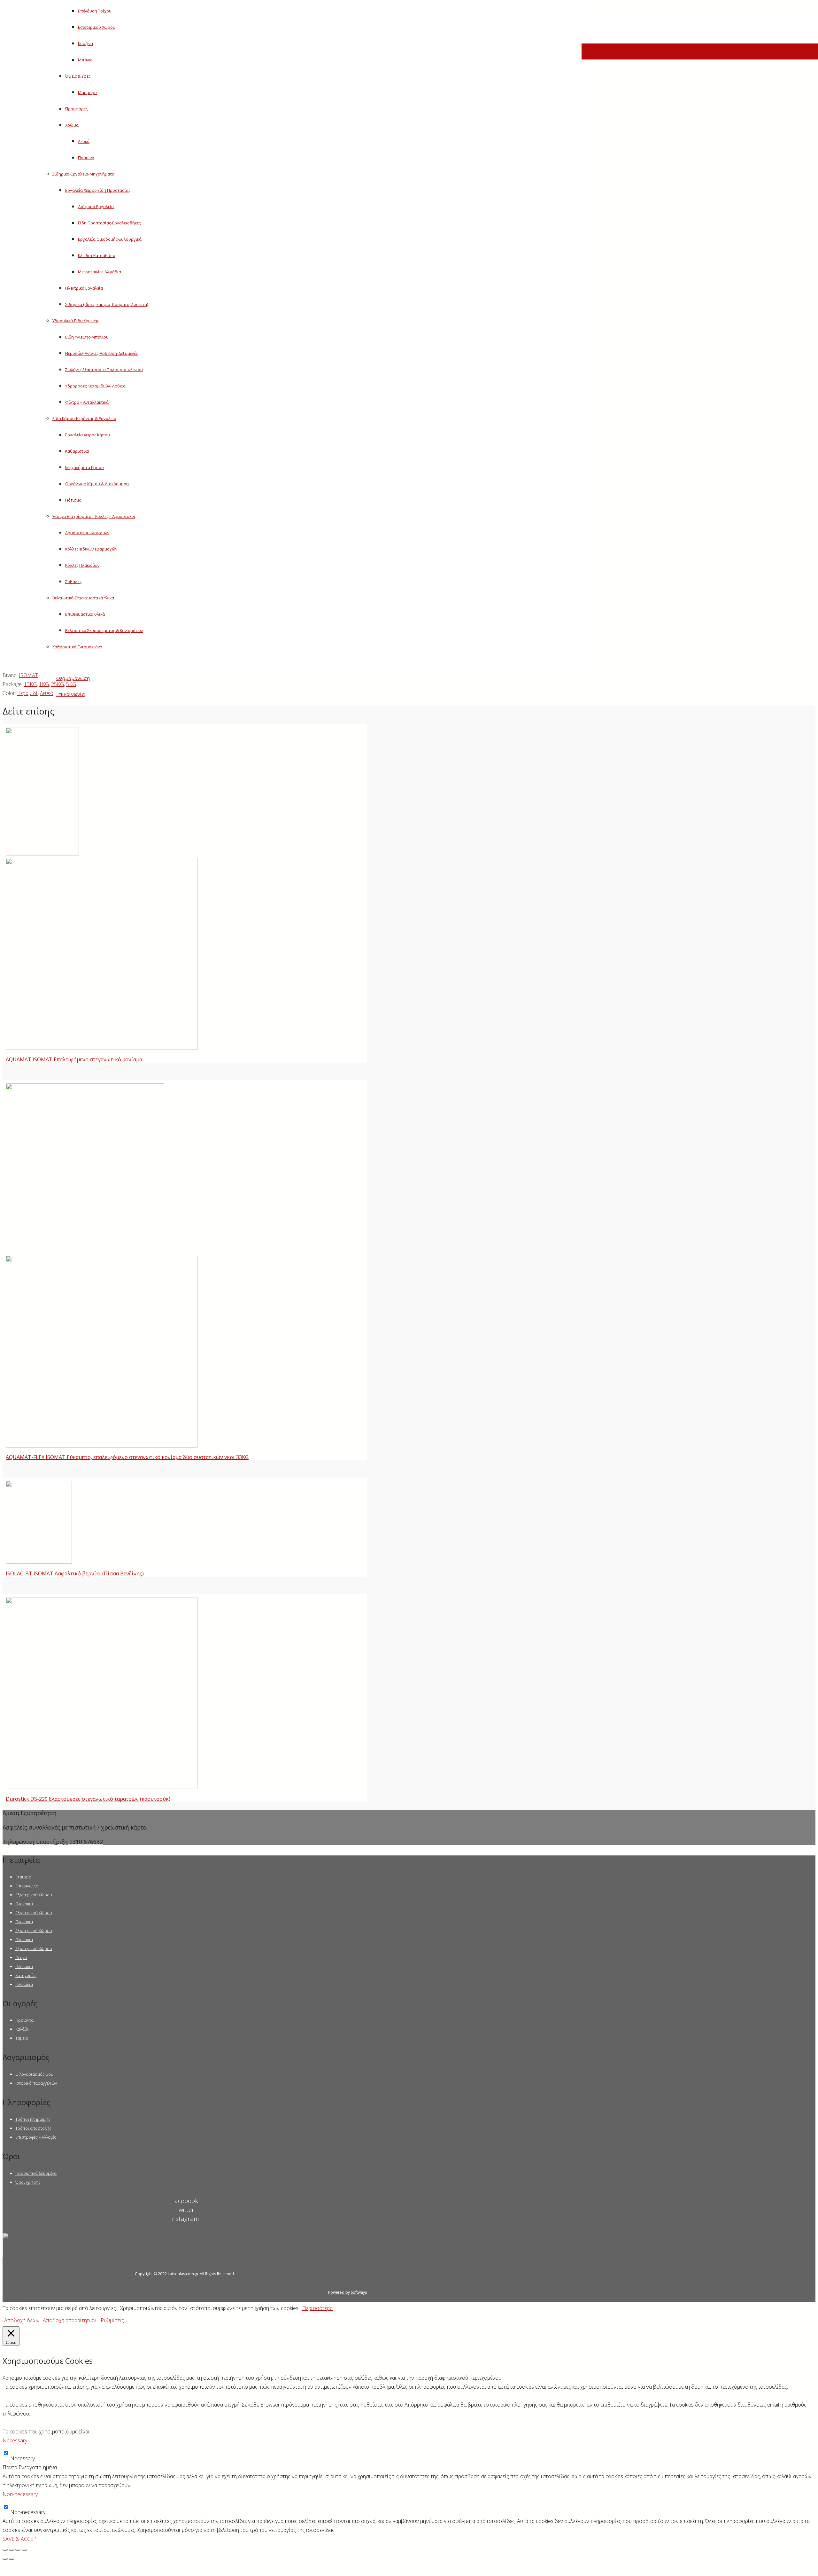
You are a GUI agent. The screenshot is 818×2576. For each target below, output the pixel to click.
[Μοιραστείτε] (12, 2550)
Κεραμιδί (27, 693)
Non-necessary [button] (20, 2494)
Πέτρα (21, 1957)
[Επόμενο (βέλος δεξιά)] (12, 2559)
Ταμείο (22, 2038)
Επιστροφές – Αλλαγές (36, 2137)
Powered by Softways (347, 2292)
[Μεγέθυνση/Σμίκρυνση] (24, 2550)
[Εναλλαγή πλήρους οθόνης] (18, 2550)
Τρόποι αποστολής (33, 2128)
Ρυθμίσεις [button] (112, 2320)
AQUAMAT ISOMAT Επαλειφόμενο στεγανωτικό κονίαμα (74, 1059)
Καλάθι (22, 2029)
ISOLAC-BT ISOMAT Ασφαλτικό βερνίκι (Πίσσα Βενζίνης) (75, 1573)
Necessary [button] (15, 2440)
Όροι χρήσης (28, 2182)
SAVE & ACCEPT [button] (21, 2539)
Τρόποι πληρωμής (33, 2119)
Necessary (23, 2458)
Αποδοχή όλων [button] (22, 2320)
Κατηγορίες (26, 1975)
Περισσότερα (317, 2308)
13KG (30, 684)
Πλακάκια (24, 1904)
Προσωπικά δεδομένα (36, 2173)
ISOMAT (28, 675)
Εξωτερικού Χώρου (34, 1895)
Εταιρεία (23, 1877)
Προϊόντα (24, 2020)
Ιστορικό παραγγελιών (36, 2083)
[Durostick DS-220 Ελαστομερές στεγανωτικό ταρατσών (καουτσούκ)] (102, 1787)
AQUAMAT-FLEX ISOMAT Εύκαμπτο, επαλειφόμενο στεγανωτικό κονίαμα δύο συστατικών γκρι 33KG (127, 1457)
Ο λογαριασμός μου (34, 2074)
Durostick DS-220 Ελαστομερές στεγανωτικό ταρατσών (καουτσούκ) (88, 1799)
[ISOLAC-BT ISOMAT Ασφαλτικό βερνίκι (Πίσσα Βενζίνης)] (39, 1562)
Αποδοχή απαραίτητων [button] (69, 2320)
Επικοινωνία (27, 1886)
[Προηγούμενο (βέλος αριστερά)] (5, 2559)
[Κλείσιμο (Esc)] (5, 2550)
